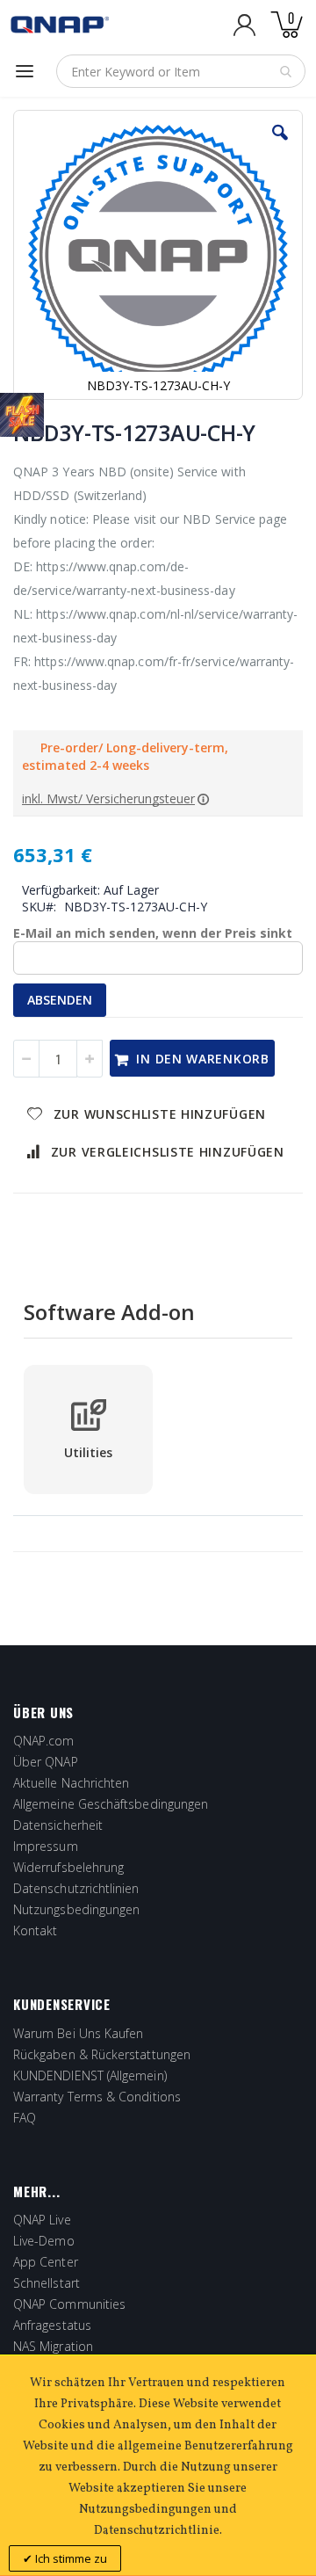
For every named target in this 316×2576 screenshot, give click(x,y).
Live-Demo (44, 2241)
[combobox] (181, 71)
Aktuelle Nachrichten (71, 1783)
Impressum (46, 1846)
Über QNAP (46, 1762)
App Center (46, 2262)
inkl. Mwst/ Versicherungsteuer (108, 798)
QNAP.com (44, 1741)
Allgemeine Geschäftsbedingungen (111, 1804)
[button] (280, 146)
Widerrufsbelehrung (68, 1867)
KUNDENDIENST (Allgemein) (90, 2075)
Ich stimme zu (70, 2558)
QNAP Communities (69, 2304)
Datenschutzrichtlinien (76, 1888)
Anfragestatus (52, 2325)
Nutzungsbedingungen (76, 1909)
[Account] (244, 25)
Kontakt (36, 1930)
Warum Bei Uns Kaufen (78, 2033)
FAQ (25, 2118)
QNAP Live (42, 2220)
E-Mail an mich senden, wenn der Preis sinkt (153, 933)
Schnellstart (47, 2283)
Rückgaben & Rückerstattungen (102, 2054)
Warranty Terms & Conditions (97, 2097)
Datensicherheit (58, 1825)
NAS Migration (53, 2346)
